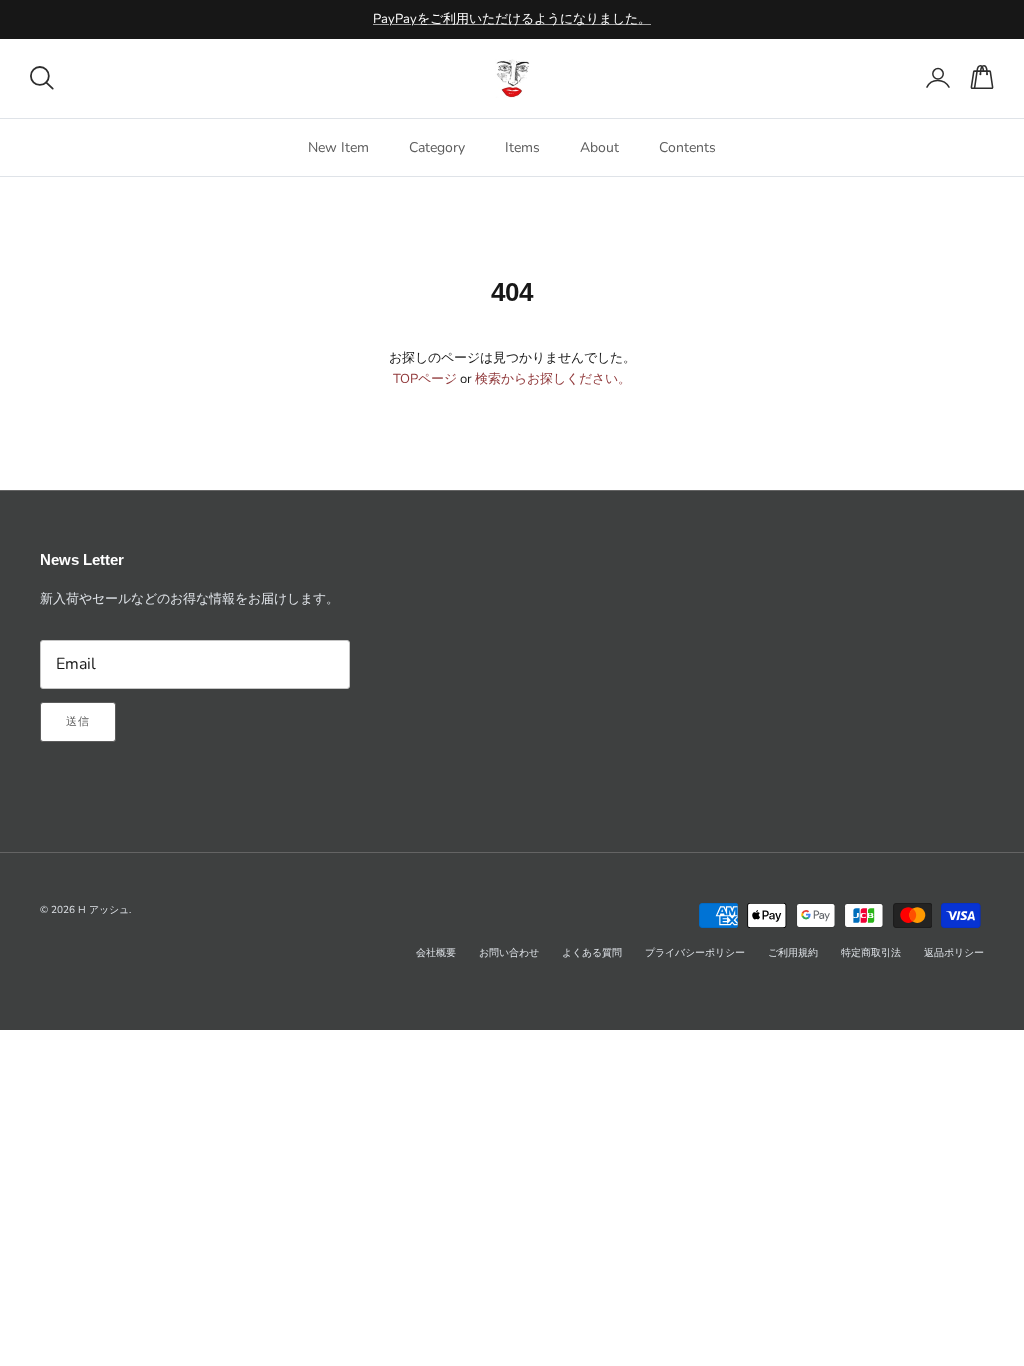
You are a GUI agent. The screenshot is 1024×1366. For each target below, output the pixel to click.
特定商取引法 (871, 953)
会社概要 (436, 953)
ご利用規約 (793, 953)
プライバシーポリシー (695, 953)
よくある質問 (592, 953)
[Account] (934, 78)
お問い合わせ (509, 953)
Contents (687, 147)
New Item (338, 147)
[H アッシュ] (512, 78)
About (599, 147)
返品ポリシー (954, 953)
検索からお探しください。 (553, 379)
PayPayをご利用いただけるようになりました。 (512, 19)
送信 (78, 721)
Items (522, 147)
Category (437, 147)
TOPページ (425, 379)
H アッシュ (103, 910)
